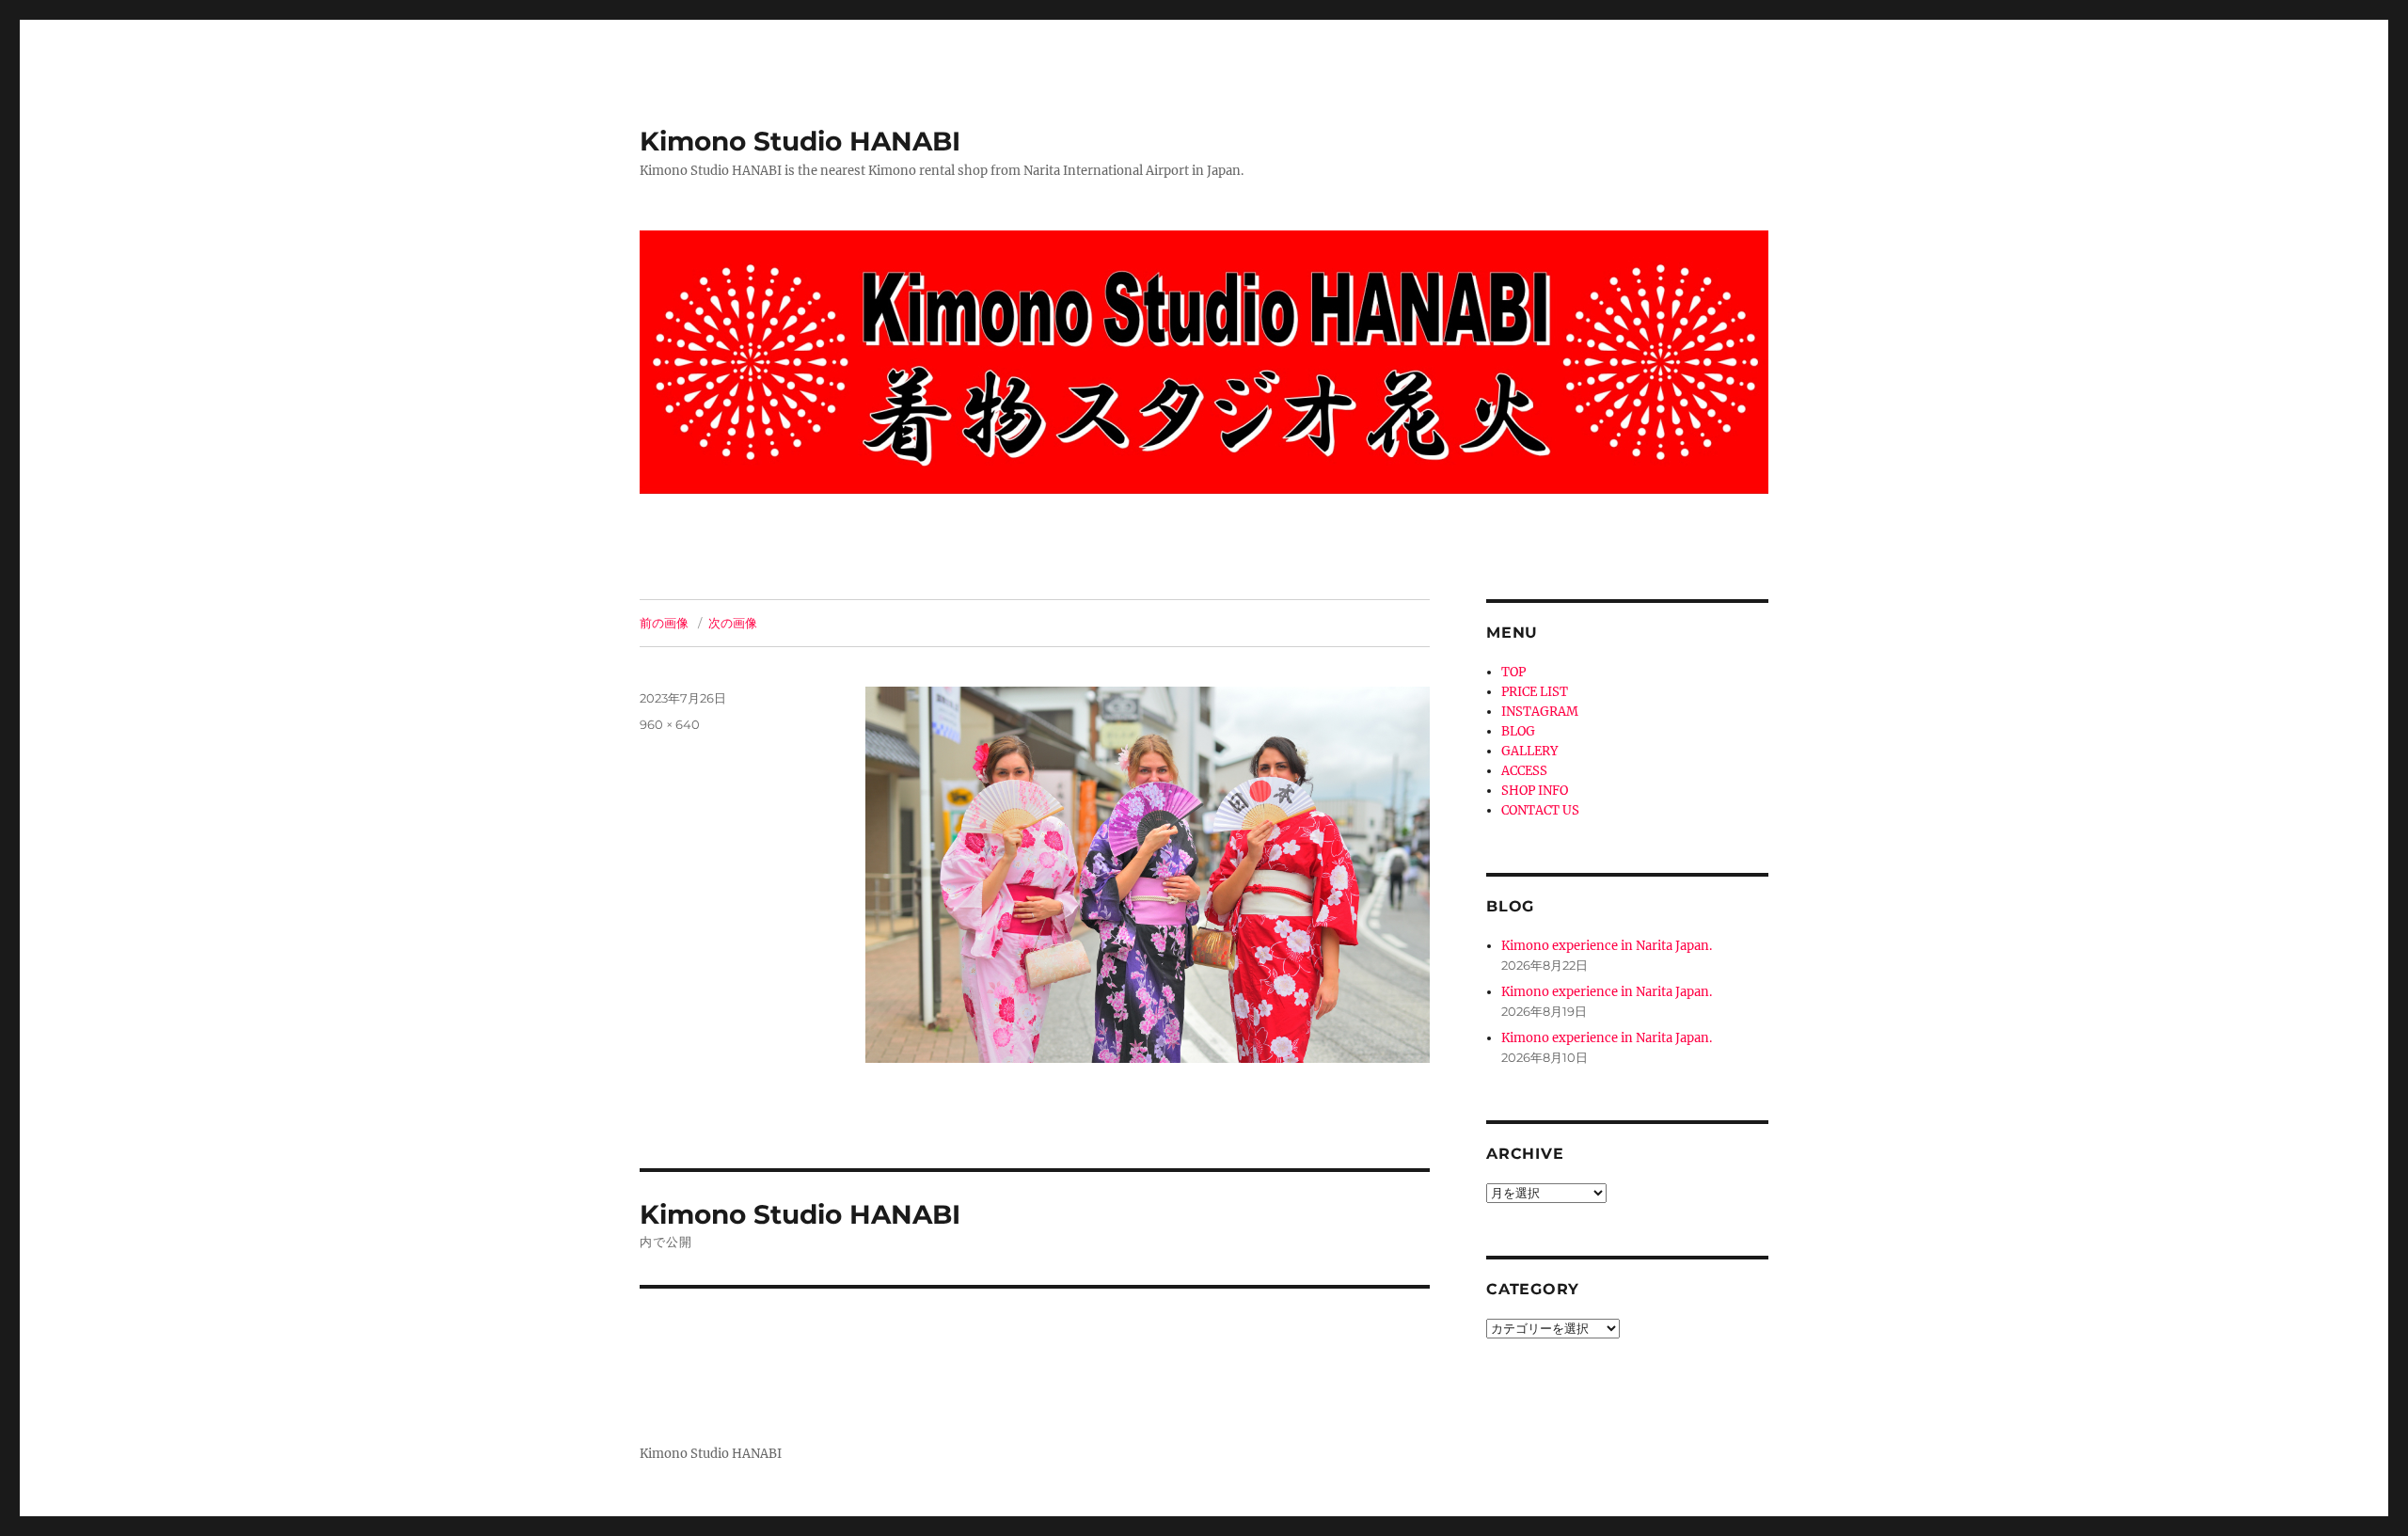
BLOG (1518, 731)
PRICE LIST (1535, 692)
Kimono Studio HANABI (800, 141)
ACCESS (1524, 771)
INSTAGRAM (1540, 712)
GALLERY (1529, 751)
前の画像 (664, 623)
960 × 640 (670, 724)
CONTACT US (1540, 810)
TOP (1513, 672)
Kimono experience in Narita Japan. (1607, 946)
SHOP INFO (1535, 791)
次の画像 (733, 623)
